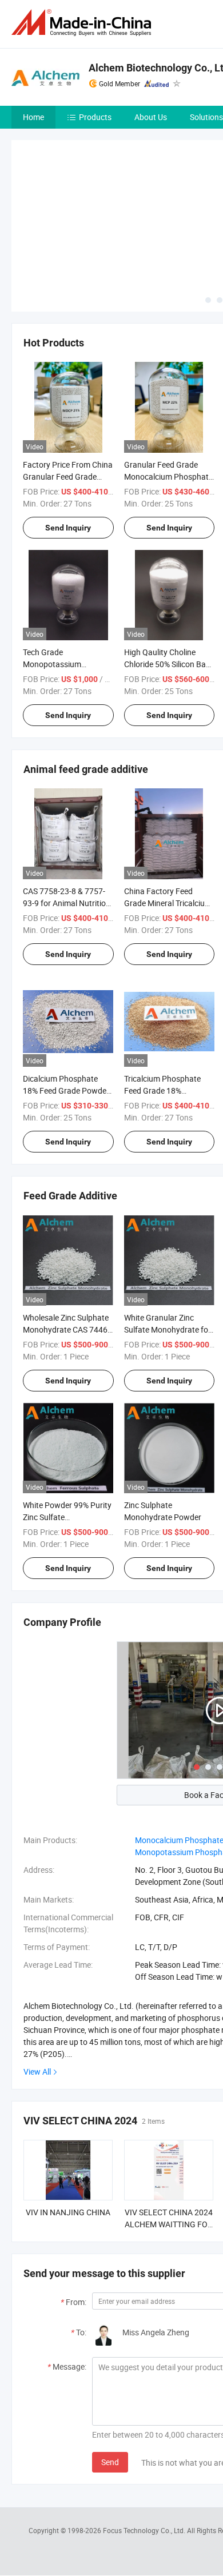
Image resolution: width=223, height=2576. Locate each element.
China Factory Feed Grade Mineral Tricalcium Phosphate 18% (168, 903)
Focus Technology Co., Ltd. (145, 2530)
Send (110, 2462)
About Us (151, 117)
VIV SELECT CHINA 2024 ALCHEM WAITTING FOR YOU (169, 2224)
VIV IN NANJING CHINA (68, 2212)
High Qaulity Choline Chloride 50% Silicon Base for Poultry (169, 664)
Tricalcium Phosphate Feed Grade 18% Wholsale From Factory (165, 1090)
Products (95, 117)
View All (37, 2071)
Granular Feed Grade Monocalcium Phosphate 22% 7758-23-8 (168, 476)
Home (33, 117)
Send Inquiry (68, 528)
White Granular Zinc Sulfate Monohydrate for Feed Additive (168, 1329)
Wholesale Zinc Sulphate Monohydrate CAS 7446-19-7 (66, 1329)
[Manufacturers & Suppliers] (83, 23)
